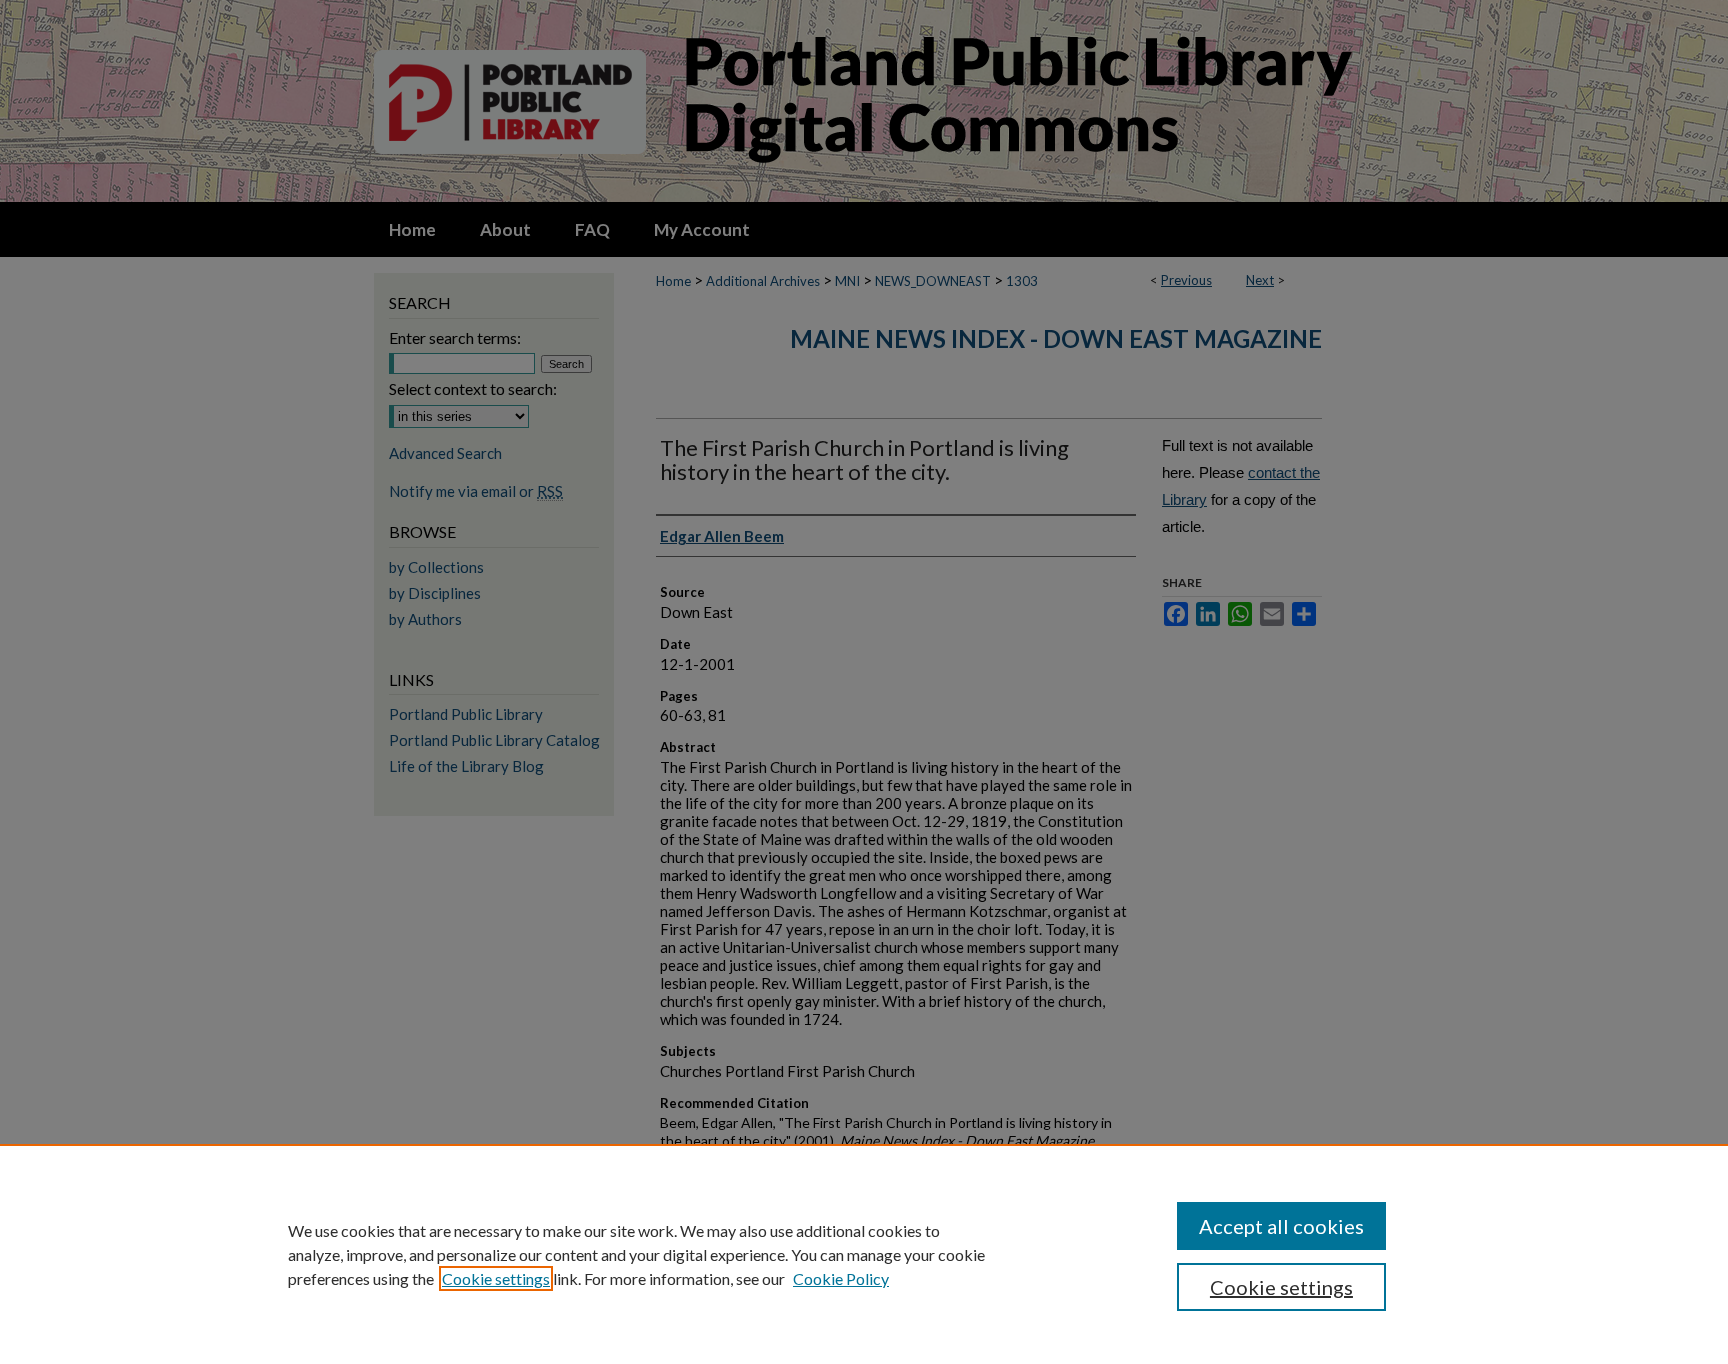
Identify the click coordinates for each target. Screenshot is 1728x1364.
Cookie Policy (841, 1278)
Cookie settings (496, 1278)
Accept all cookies (1281, 1226)
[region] (864, 1254)
